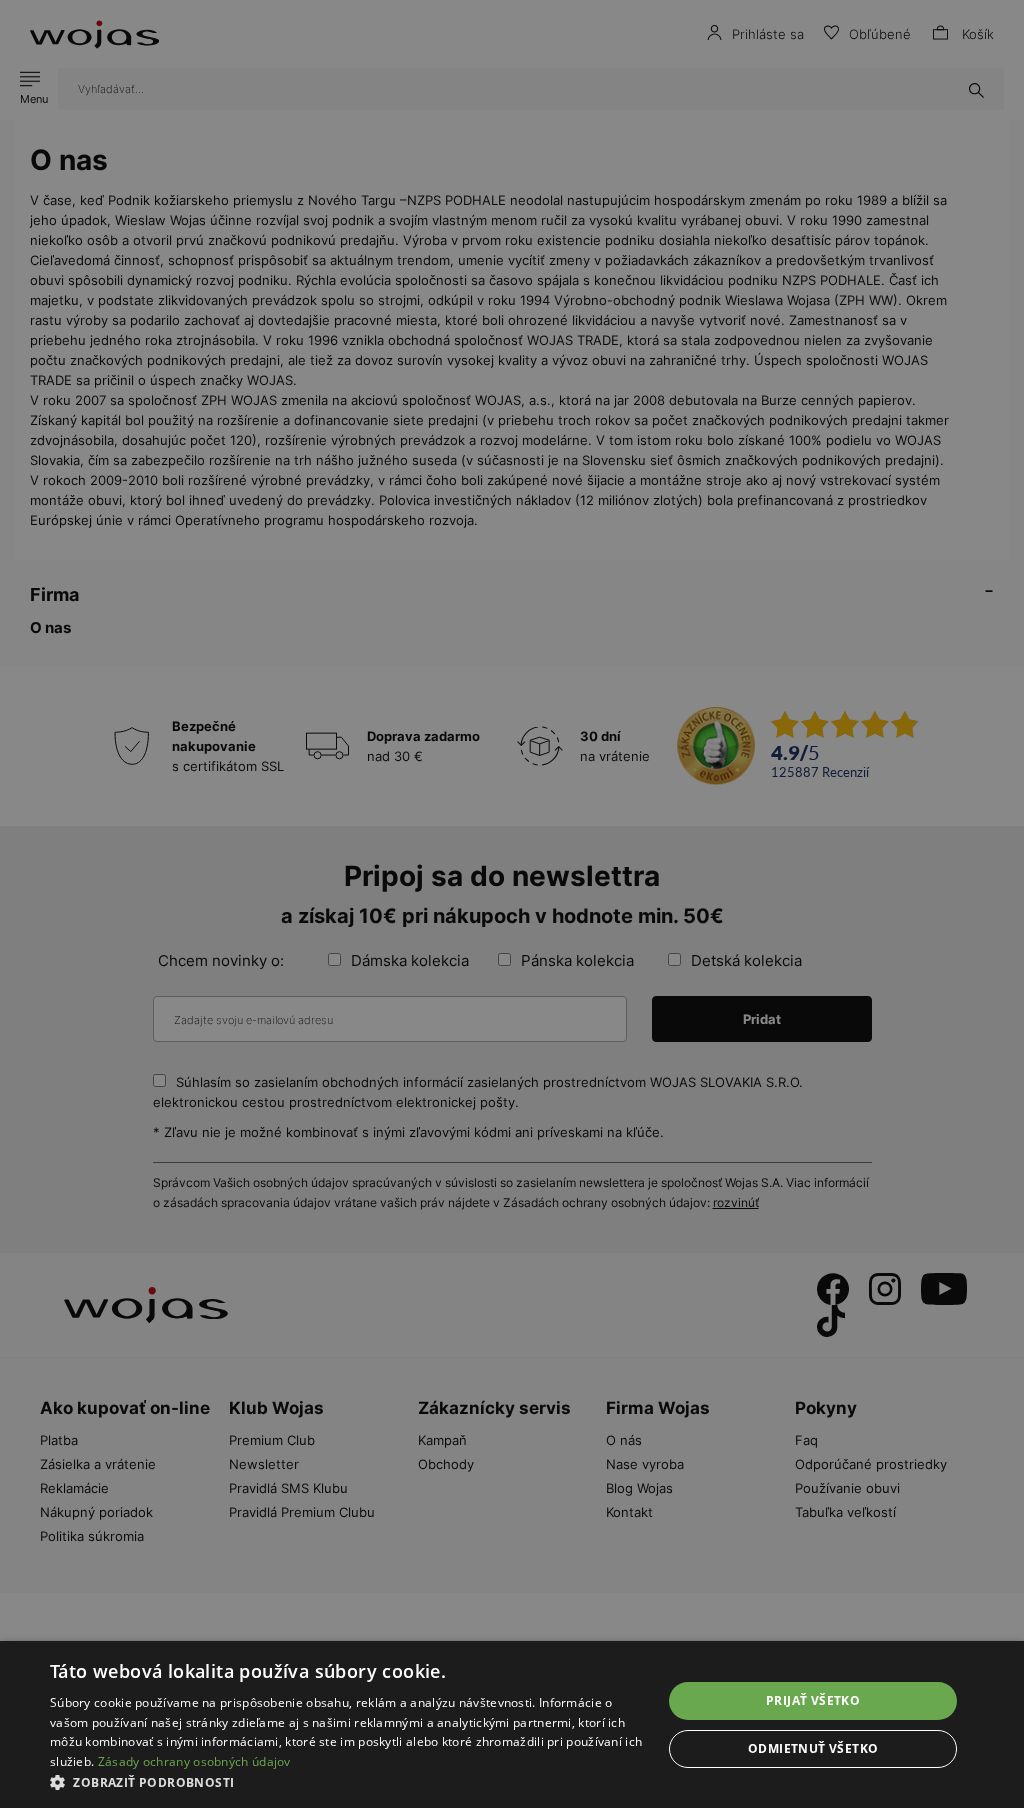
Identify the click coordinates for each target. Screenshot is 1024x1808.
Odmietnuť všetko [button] (813, 1748)
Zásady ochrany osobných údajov (194, 1761)
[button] (347, 1782)
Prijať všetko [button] (813, 1700)
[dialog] (512, 904)
